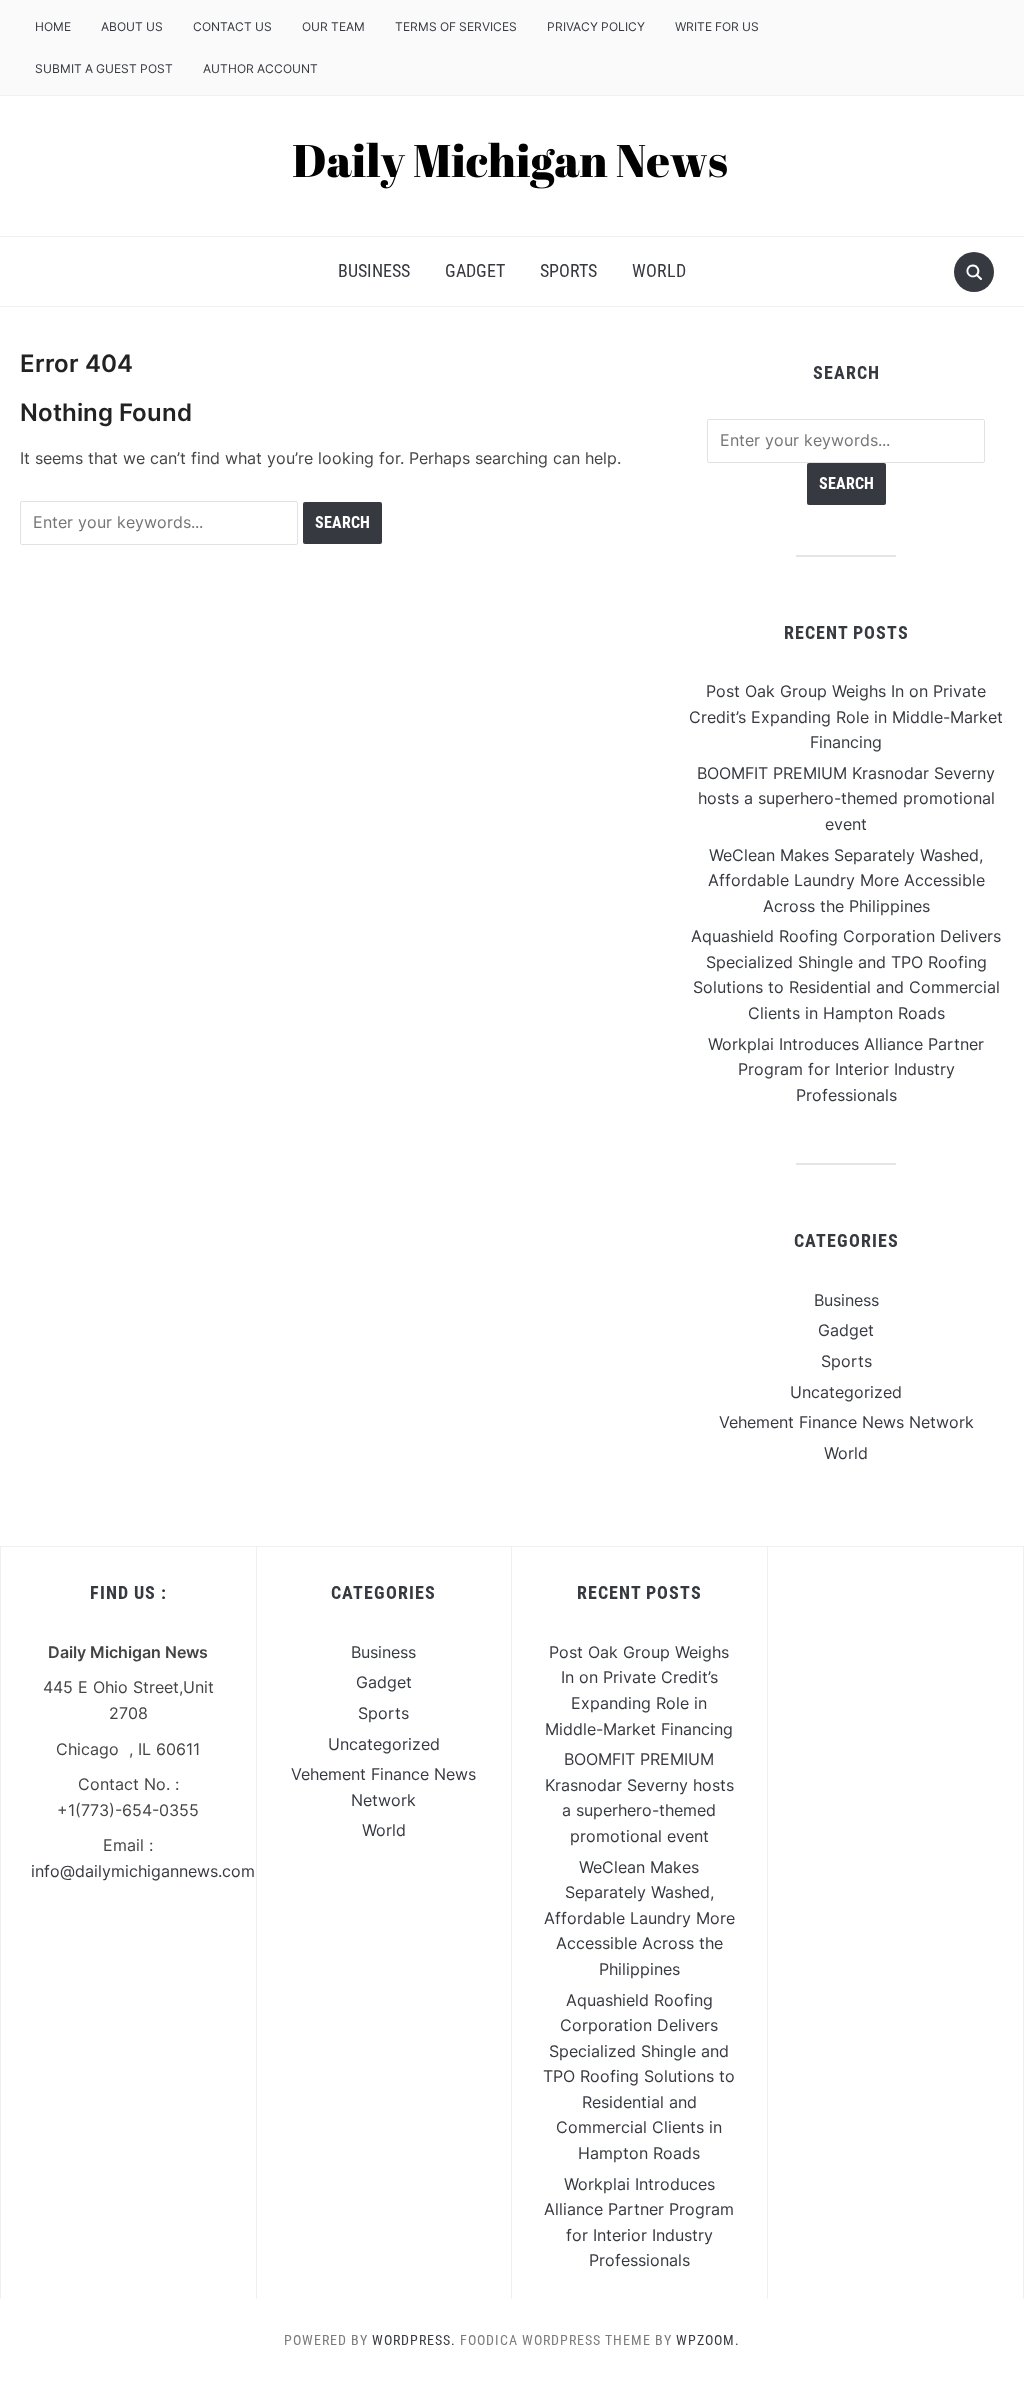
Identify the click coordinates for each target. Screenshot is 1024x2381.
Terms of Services (456, 26)
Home (53, 26)
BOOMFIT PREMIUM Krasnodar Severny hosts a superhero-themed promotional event (846, 798)
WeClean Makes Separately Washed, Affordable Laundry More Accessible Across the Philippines (846, 880)
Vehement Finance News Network (846, 1422)
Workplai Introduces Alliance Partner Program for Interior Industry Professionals (846, 1069)
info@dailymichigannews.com (143, 1871)
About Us (132, 26)
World (659, 270)
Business (374, 270)
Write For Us (717, 26)
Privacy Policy (596, 26)
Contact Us (232, 26)
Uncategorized (846, 1392)
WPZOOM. (708, 2340)
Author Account (260, 68)
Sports (568, 270)
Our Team (333, 26)
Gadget (475, 270)
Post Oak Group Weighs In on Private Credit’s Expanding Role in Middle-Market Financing (846, 716)
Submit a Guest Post (104, 68)
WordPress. (414, 2340)
